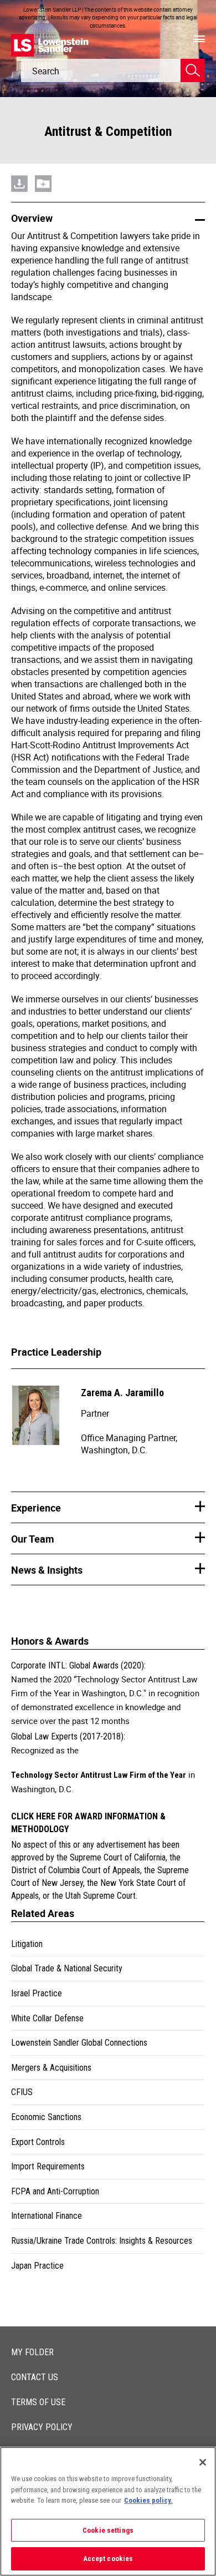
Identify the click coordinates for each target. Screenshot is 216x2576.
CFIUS (22, 2092)
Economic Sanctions (46, 2117)
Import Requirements (48, 2166)
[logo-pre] (50, 45)
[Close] (203, 2462)
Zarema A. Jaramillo (122, 1393)
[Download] (19, 170)
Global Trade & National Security (67, 1968)
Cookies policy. (148, 2500)
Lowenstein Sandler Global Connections (79, 2043)
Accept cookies (108, 2559)
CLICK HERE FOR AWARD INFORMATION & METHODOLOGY (88, 1823)
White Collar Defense (47, 2018)
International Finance (47, 2216)
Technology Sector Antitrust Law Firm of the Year (99, 1775)
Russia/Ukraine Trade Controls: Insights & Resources (102, 2241)
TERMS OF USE (38, 2402)
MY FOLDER (32, 2352)
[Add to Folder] (43, 170)
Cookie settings (108, 2530)
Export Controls (38, 2142)
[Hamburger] (199, 39)
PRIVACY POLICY (42, 2427)
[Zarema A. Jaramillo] (38, 1421)
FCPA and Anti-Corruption (55, 2191)
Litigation (27, 1944)
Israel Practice (37, 1993)
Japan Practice (37, 2266)
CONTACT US (35, 2377)
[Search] (193, 70)
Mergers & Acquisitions (51, 2068)
